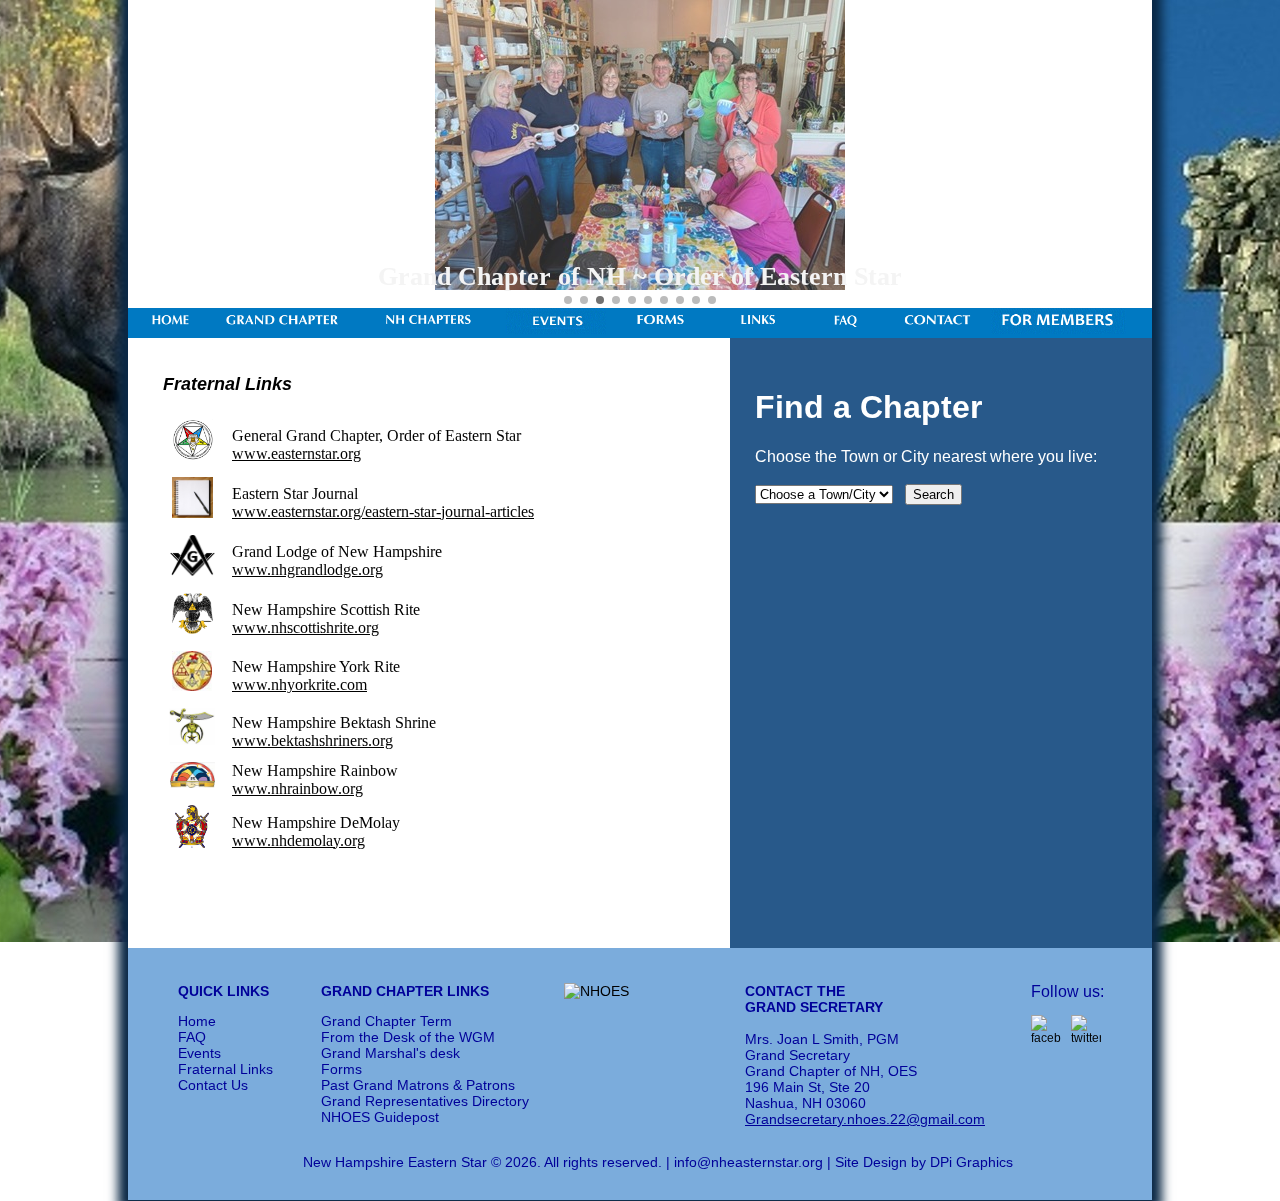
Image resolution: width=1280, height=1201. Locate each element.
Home (197, 1021)
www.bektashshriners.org (312, 740)
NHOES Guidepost (380, 1117)
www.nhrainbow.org (297, 788)
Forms (341, 1069)
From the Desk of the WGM (408, 1037)
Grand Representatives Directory (425, 1101)
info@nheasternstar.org (748, 1162)
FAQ (192, 1037)
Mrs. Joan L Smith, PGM (822, 1039)
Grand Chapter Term (386, 1021)
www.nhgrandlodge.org (307, 569)
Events (199, 1053)
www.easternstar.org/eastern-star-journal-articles (383, 511)
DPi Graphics (971, 1162)
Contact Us (213, 1085)
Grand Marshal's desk (390, 1053)
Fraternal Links (225, 1069)
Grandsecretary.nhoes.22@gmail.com (865, 1119)
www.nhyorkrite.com (299, 684)
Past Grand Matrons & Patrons (418, 1085)
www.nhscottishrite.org (305, 627)
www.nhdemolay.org (298, 840)
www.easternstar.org (296, 453)
